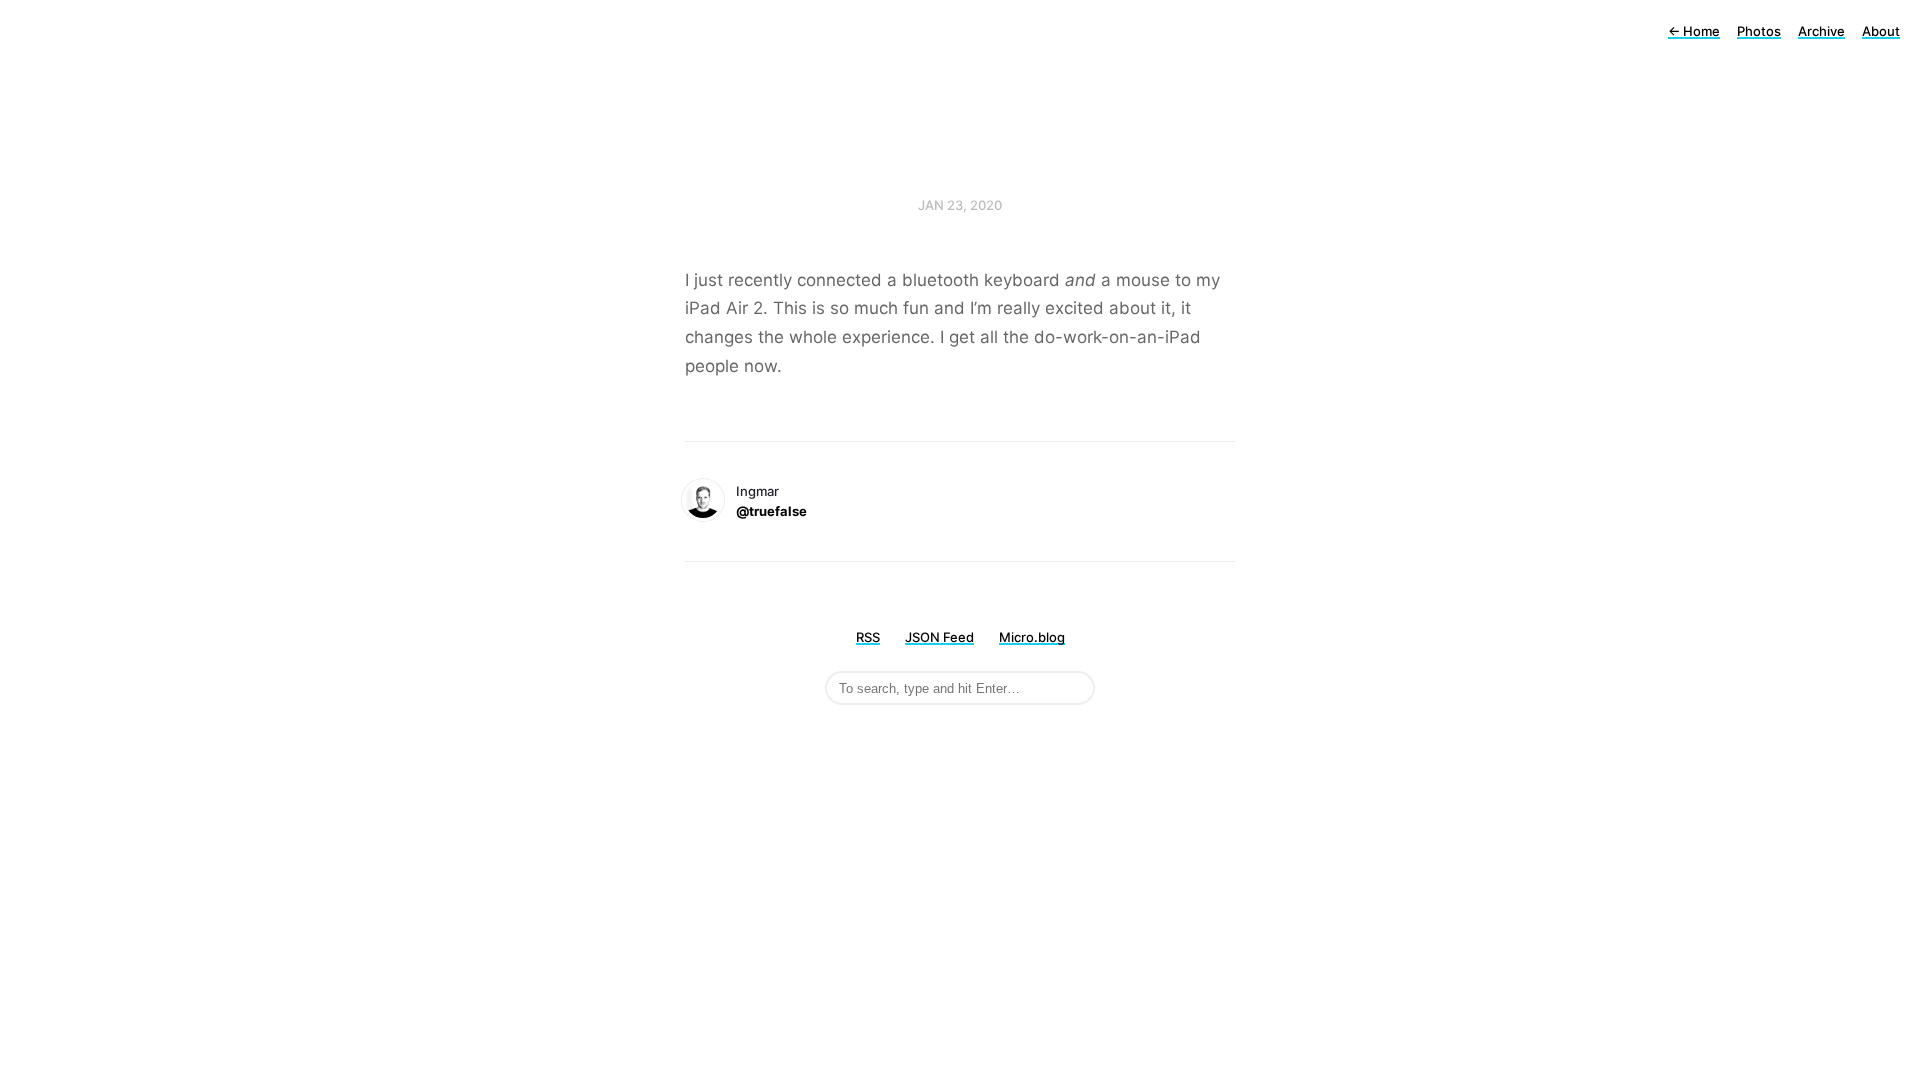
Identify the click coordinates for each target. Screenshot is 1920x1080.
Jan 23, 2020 (960, 205)
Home (1694, 31)
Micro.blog (1032, 637)
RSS (868, 637)
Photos (1759, 31)
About (1881, 31)
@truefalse (771, 511)
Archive (1821, 31)
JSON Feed (939, 637)
